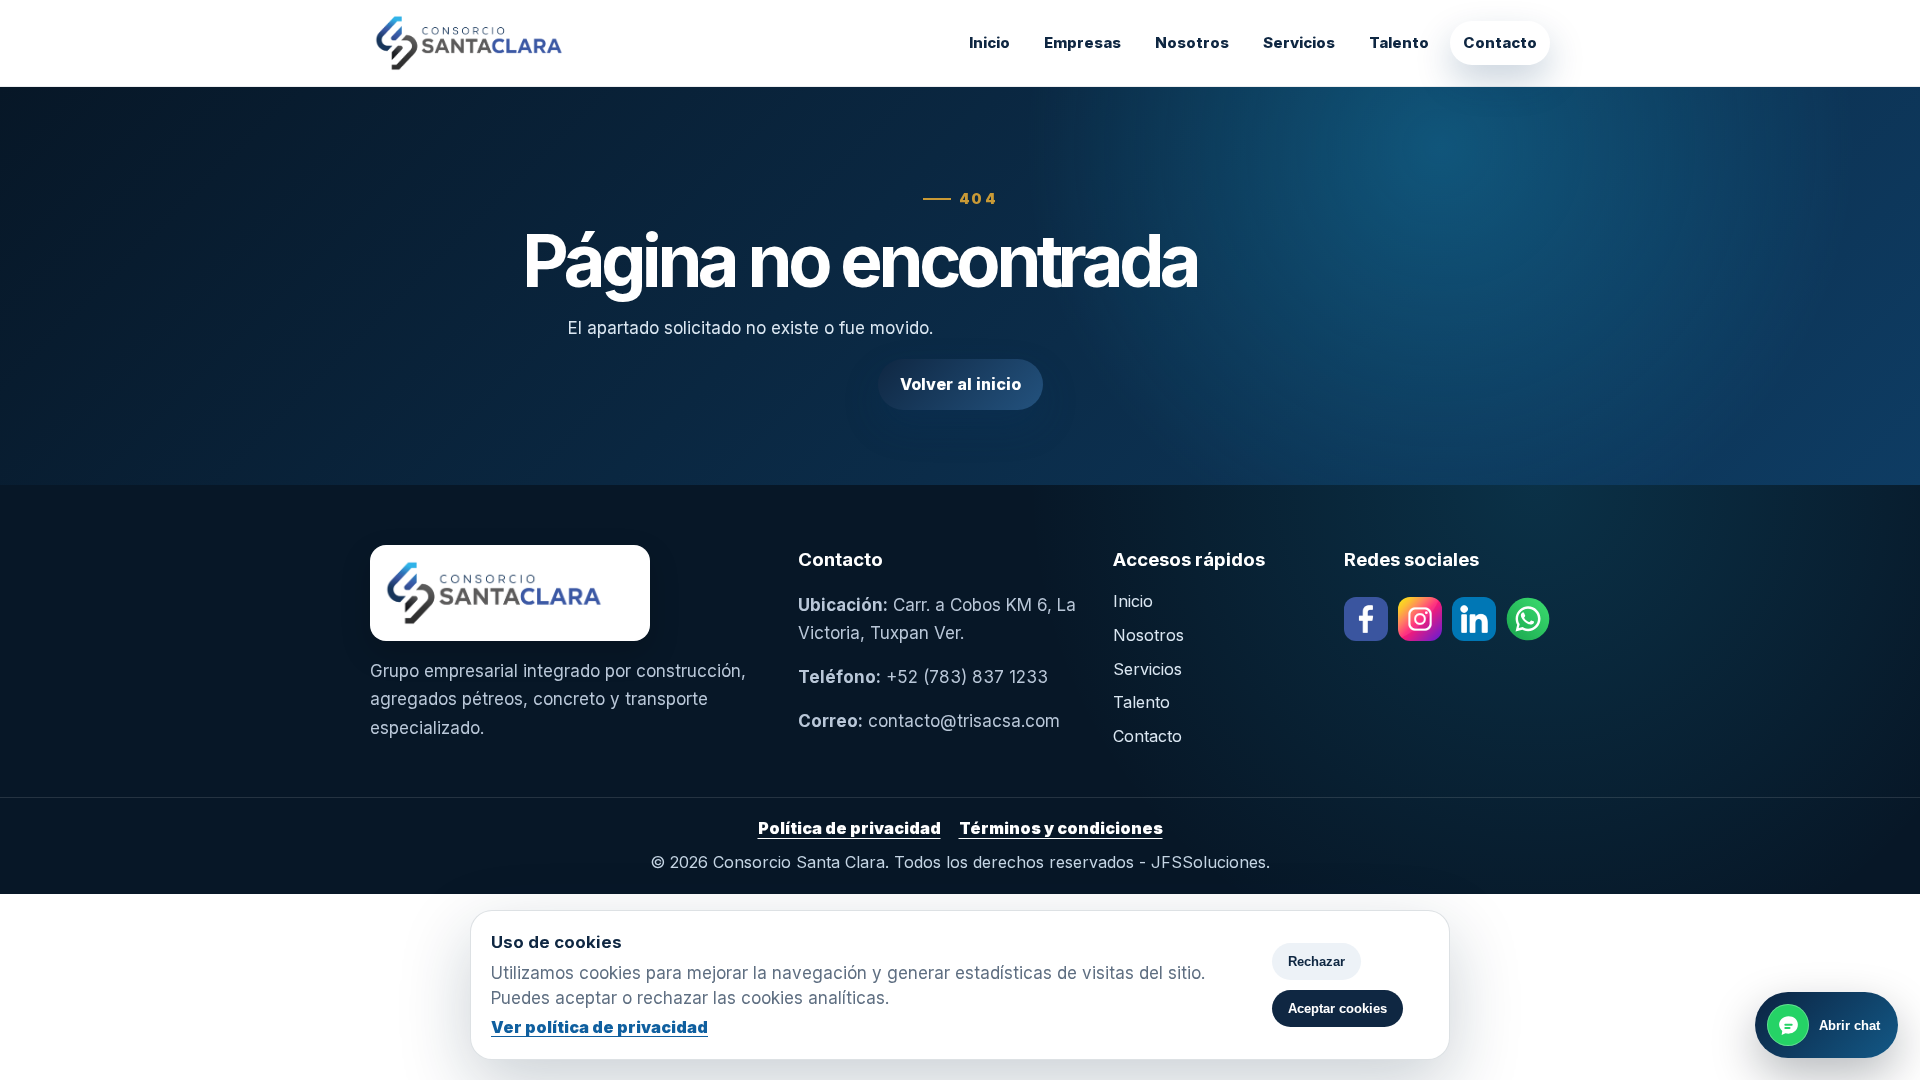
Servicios (1299, 42)
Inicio (989, 42)
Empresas (1082, 42)
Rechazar (1316, 961)
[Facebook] (1366, 619)
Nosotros (1192, 42)
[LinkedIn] (1474, 619)
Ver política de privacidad (599, 1027)
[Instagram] (1420, 619)
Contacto (1500, 42)
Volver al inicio (960, 384)
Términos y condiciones (1061, 828)
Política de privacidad (849, 828)
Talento (1399, 42)
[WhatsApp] (1528, 619)
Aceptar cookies (1337, 1008)
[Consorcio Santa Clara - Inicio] (520, 43)
